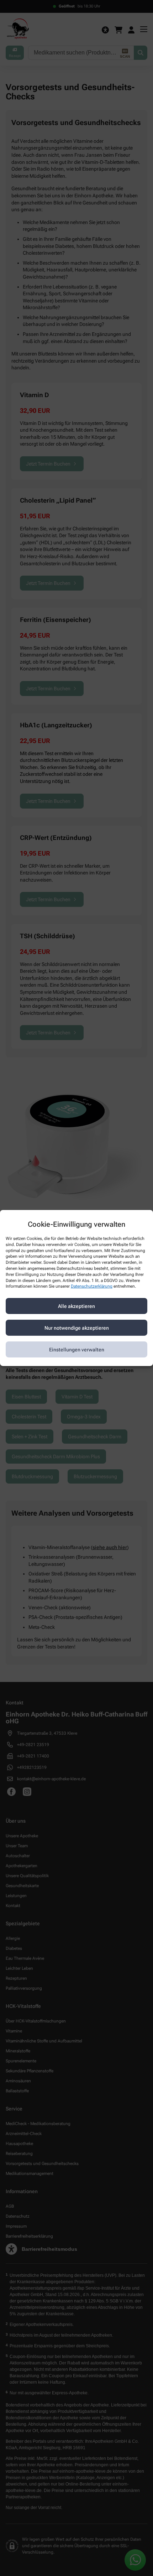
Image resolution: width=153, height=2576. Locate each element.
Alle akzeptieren (76, 1306)
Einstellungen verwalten (77, 1350)
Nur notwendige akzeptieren (77, 1328)
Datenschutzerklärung (92, 1286)
